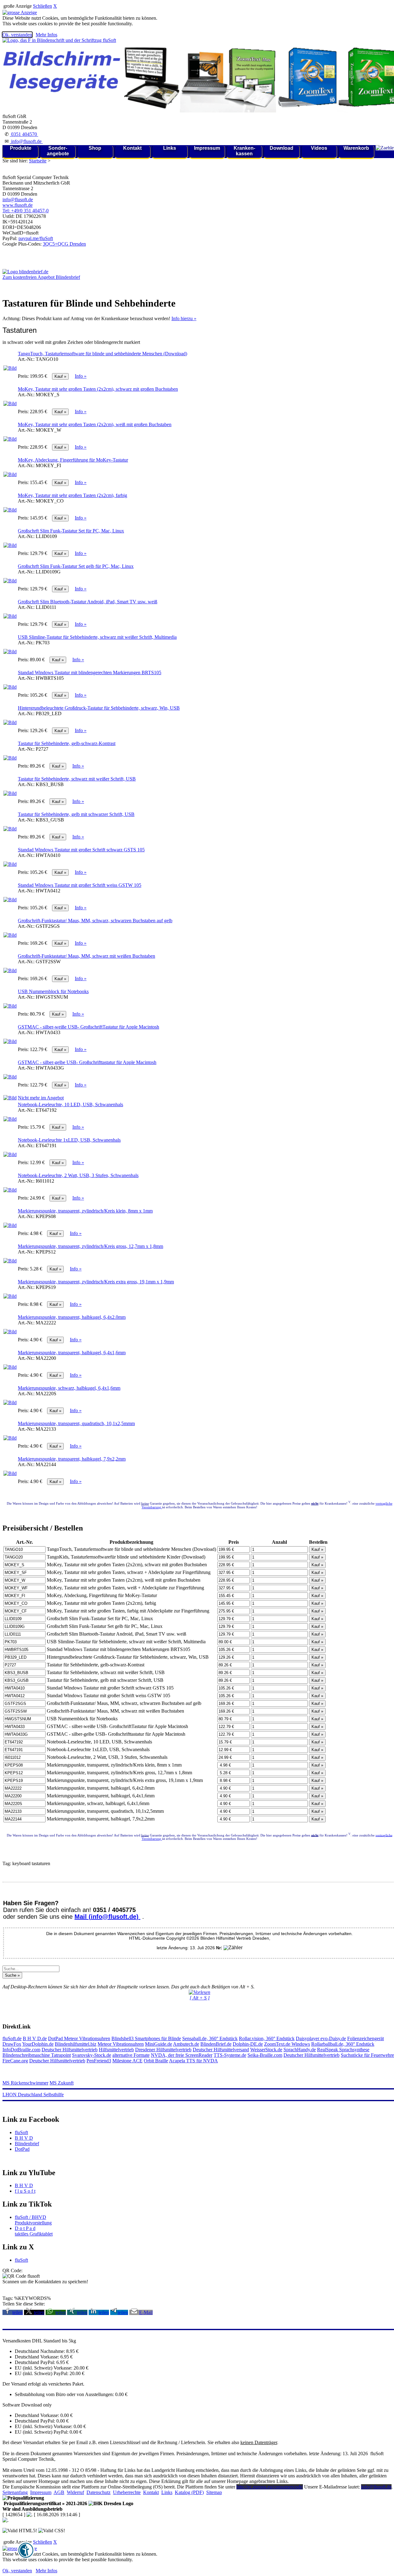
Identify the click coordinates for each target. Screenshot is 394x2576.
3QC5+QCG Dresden (64, 244)
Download (281, 148)
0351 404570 (24, 134)
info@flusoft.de (26, 141)
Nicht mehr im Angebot (41, 1098)
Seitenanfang (15, 2492)
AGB (59, 2492)
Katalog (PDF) (189, 2492)
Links (170, 148)
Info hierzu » (184, 318)
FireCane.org (15, 2061)
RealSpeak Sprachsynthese (343, 2050)
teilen (18, 2312)
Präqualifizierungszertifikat (45, 2503)
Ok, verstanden (17, 35)
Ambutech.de (186, 2044)
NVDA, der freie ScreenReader (182, 2055)
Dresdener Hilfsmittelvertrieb (163, 2050)
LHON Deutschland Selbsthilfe (33, 2095)
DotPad (56, 2038)
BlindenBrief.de (216, 2044)
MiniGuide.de (159, 2044)
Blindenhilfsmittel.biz (76, 2044)
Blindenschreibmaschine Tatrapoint (37, 2055)
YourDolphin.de (38, 2044)
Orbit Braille (156, 2061)
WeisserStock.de (266, 2050)
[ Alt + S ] (200, 1998)
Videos (319, 148)
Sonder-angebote (58, 151)
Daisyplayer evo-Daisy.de (321, 2038)
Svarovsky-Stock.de (92, 2055)
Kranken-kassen (244, 151)
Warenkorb (356, 148)
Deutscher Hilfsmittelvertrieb (70, 2050)
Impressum (207, 148)
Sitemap (214, 2492)
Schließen (42, 6)
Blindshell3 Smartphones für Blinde (146, 2038)
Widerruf (75, 2492)
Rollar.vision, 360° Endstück (267, 2038)
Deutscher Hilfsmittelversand (221, 2050)
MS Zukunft (62, 2083)
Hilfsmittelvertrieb (116, 2050)
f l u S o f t (25, 2191)
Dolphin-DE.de (248, 2044)
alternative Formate (131, 2055)
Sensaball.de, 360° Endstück (210, 2038)
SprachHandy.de (300, 2050)
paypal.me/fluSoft (36, 238)
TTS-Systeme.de (230, 2055)
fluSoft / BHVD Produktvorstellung (33, 2220)
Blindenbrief (27, 2144)
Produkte (21, 148)
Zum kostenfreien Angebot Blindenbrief (41, 277)
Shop (95, 148)
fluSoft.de (12, 2038)
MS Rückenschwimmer (25, 2083)
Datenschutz (98, 2492)
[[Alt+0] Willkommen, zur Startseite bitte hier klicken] (59, 40)
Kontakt (132, 148)
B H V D (24, 2138)
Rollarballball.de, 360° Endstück (343, 2044)
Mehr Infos (46, 35)
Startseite (38, 161)
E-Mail (146, 2312)
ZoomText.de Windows (287, 2044)
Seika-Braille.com (265, 2055)
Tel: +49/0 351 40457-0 (26, 211)
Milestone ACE (127, 2061)
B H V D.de (35, 2038)
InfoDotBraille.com (21, 2050)
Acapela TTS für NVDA (193, 2061)
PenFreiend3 (99, 2061)
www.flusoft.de (18, 205)
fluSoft (21, 2132)
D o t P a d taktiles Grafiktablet (34, 2231)
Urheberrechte (127, 2492)
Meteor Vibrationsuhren (87, 2038)
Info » (81, 376)
